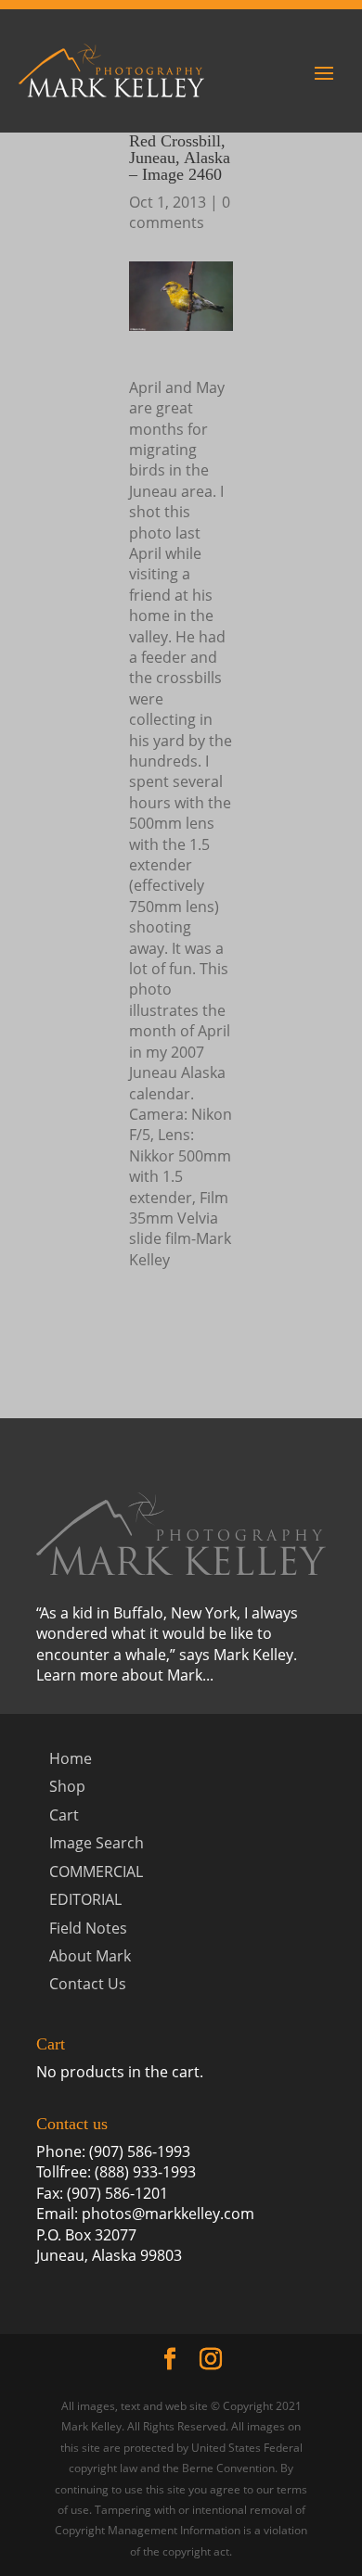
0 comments (180, 212)
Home (71, 1758)
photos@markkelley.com (168, 2214)
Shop (67, 1786)
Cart (64, 1815)
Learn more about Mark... (125, 1675)
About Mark (90, 1956)
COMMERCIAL (96, 1872)
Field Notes (88, 1928)
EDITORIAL (85, 1899)
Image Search (97, 1843)
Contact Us (88, 1984)
